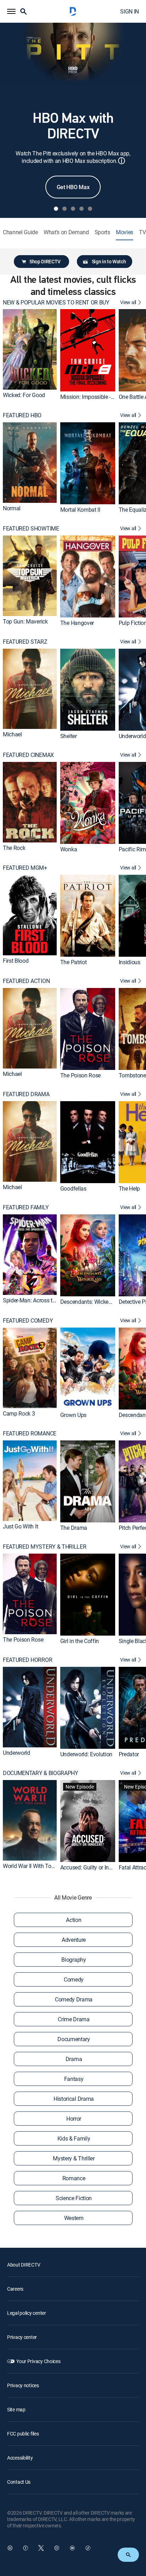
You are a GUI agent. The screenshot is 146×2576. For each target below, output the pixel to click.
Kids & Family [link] (74, 2138)
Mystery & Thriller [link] (74, 2158)
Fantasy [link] (74, 2079)
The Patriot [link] (73, 962)
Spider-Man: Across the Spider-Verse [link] (46, 1300)
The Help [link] (129, 1188)
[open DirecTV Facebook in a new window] (26, 2548)
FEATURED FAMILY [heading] (26, 1207)
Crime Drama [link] (74, 2019)
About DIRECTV (24, 2265)
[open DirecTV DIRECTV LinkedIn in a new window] (10, 2548)
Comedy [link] (74, 1979)
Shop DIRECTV (45, 261)
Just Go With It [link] (20, 1526)
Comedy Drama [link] (74, 1999)
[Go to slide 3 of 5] (73, 209)
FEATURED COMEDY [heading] (28, 1321)
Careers (15, 2289)
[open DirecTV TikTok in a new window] (88, 2548)
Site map (16, 2409)
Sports (102, 232)
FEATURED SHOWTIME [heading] (31, 529)
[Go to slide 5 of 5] (90, 209)
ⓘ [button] (122, 161)
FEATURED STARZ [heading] (25, 642)
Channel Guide (20, 232)
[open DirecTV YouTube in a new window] (72, 2548)
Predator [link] (129, 1754)
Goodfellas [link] (73, 1188)
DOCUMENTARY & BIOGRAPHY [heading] (41, 1773)
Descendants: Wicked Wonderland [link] (101, 1302)
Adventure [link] (74, 1940)
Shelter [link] (69, 736)
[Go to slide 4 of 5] (82, 209)
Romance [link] (74, 2178)
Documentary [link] (74, 2039)
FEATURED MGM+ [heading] (25, 868)
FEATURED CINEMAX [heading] (28, 755)
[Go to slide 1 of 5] (56, 209)
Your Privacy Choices (38, 2361)
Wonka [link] (69, 849)
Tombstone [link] (132, 1075)
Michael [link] (12, 734)
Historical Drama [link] (74, 2099)
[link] (30, 349)
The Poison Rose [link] (80, 1075)
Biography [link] (74, 1960)
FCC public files (23, 2434)
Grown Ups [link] (73, 1415)
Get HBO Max (73, 187)
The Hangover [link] (77, 623)
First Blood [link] (16, 961)
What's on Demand (66, 232)
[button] (11, 11)
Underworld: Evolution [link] (86, 1754)
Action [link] (74, 1920)
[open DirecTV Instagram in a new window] (57, 2548)
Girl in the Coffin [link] (80, 1641)
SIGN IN (130, 11)
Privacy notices (23, 2385)
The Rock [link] (14, 847)
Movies (125, 232)
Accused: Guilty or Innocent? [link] (94, 1867)
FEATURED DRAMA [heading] (26, 1094)
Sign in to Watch (109, 261)
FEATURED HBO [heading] (22, 415)
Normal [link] (12, 508)
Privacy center (22, 2337)
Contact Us (19, 2482)
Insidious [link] (130, 962)
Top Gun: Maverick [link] (25, 621)
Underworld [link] (132, 736)
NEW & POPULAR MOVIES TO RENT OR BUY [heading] (56, 303)
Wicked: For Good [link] (24, 395)
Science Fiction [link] (74, 2198)
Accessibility (20, 2458)
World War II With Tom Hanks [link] (38, 1866)
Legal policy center (27, 2313)
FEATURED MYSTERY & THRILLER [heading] (44, 1547)
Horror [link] (74, 2119)
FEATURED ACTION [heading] (26, 981)
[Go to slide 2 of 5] (64, 209)
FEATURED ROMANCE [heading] (30, 1433)
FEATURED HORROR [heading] (27, 1660)
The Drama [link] (74, 1528)
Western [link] (74, 2218)
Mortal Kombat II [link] (80, 510)
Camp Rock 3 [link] (19, 1413)
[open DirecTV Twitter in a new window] (41, 2548)
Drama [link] (74, 2059)
